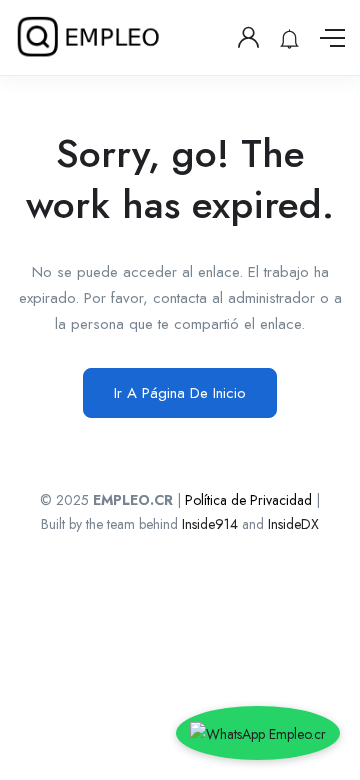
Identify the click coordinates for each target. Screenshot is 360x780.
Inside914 (212, 524)
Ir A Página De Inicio (180, 393)
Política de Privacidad (248, 500)
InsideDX (293, 524)
